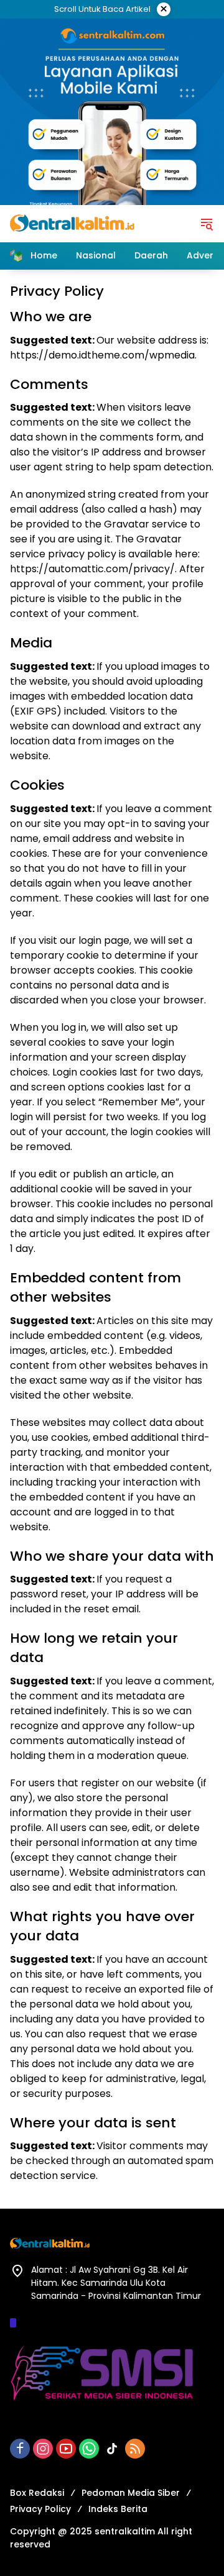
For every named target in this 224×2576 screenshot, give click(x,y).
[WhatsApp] (89, 2449)
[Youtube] (66, 2449)
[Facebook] (20, 2449)
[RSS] (135, 2449)
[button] (207, 224)
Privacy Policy (40, 2509)
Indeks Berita (118, 2509)
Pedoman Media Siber (131, 2493)
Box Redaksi (37, 2493)
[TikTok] (112, 2449)
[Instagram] (43, 2449)
